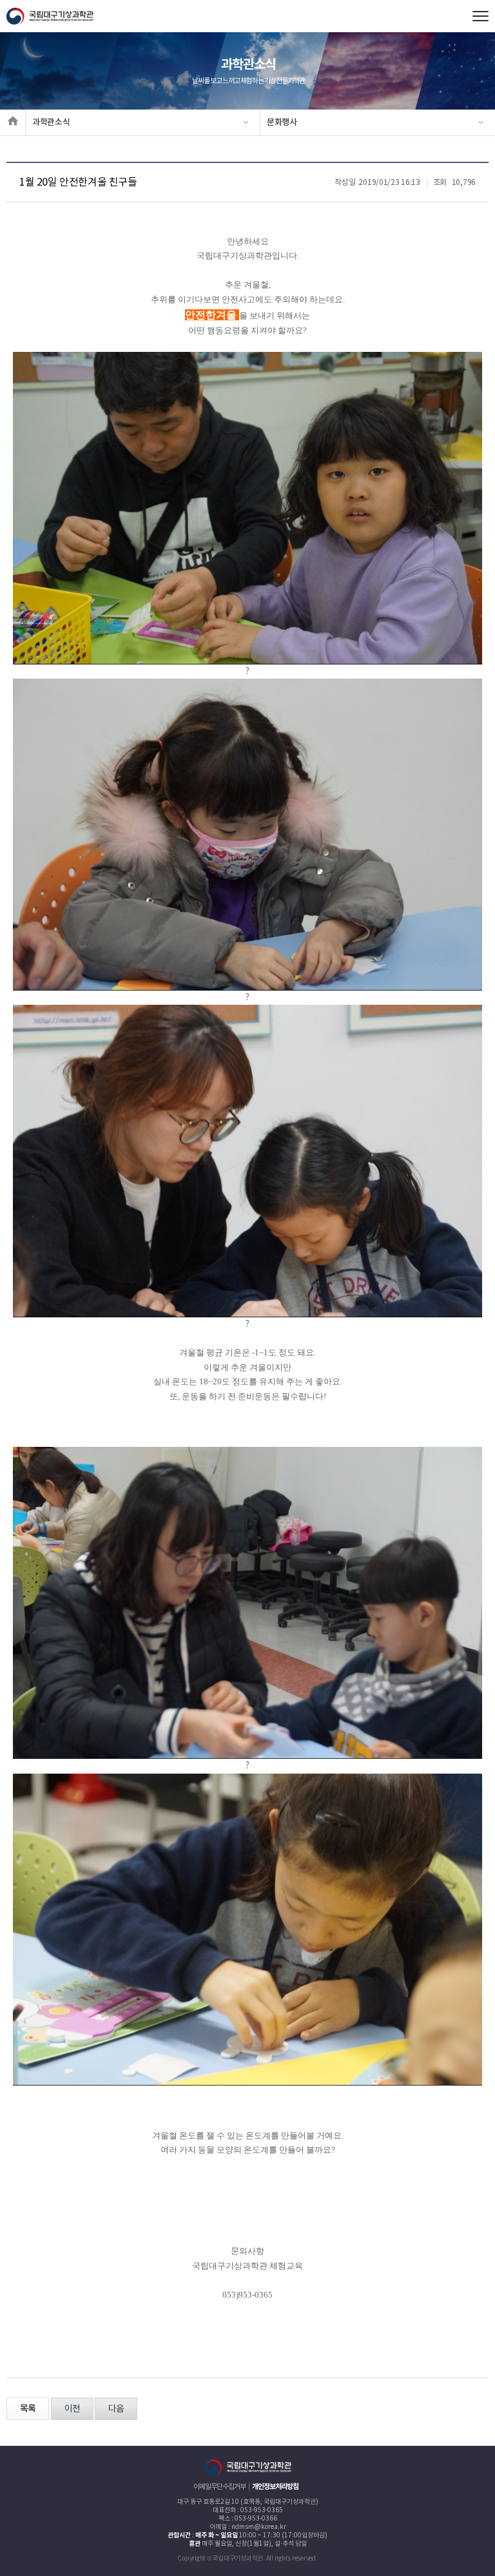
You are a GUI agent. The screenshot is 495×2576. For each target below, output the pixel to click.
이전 (72, 2409)
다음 (116, 2409)
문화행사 (282, 122)
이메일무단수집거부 (219, 2487)
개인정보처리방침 (275, 2487)
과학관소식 (51, 122)
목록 (28, 2409)
